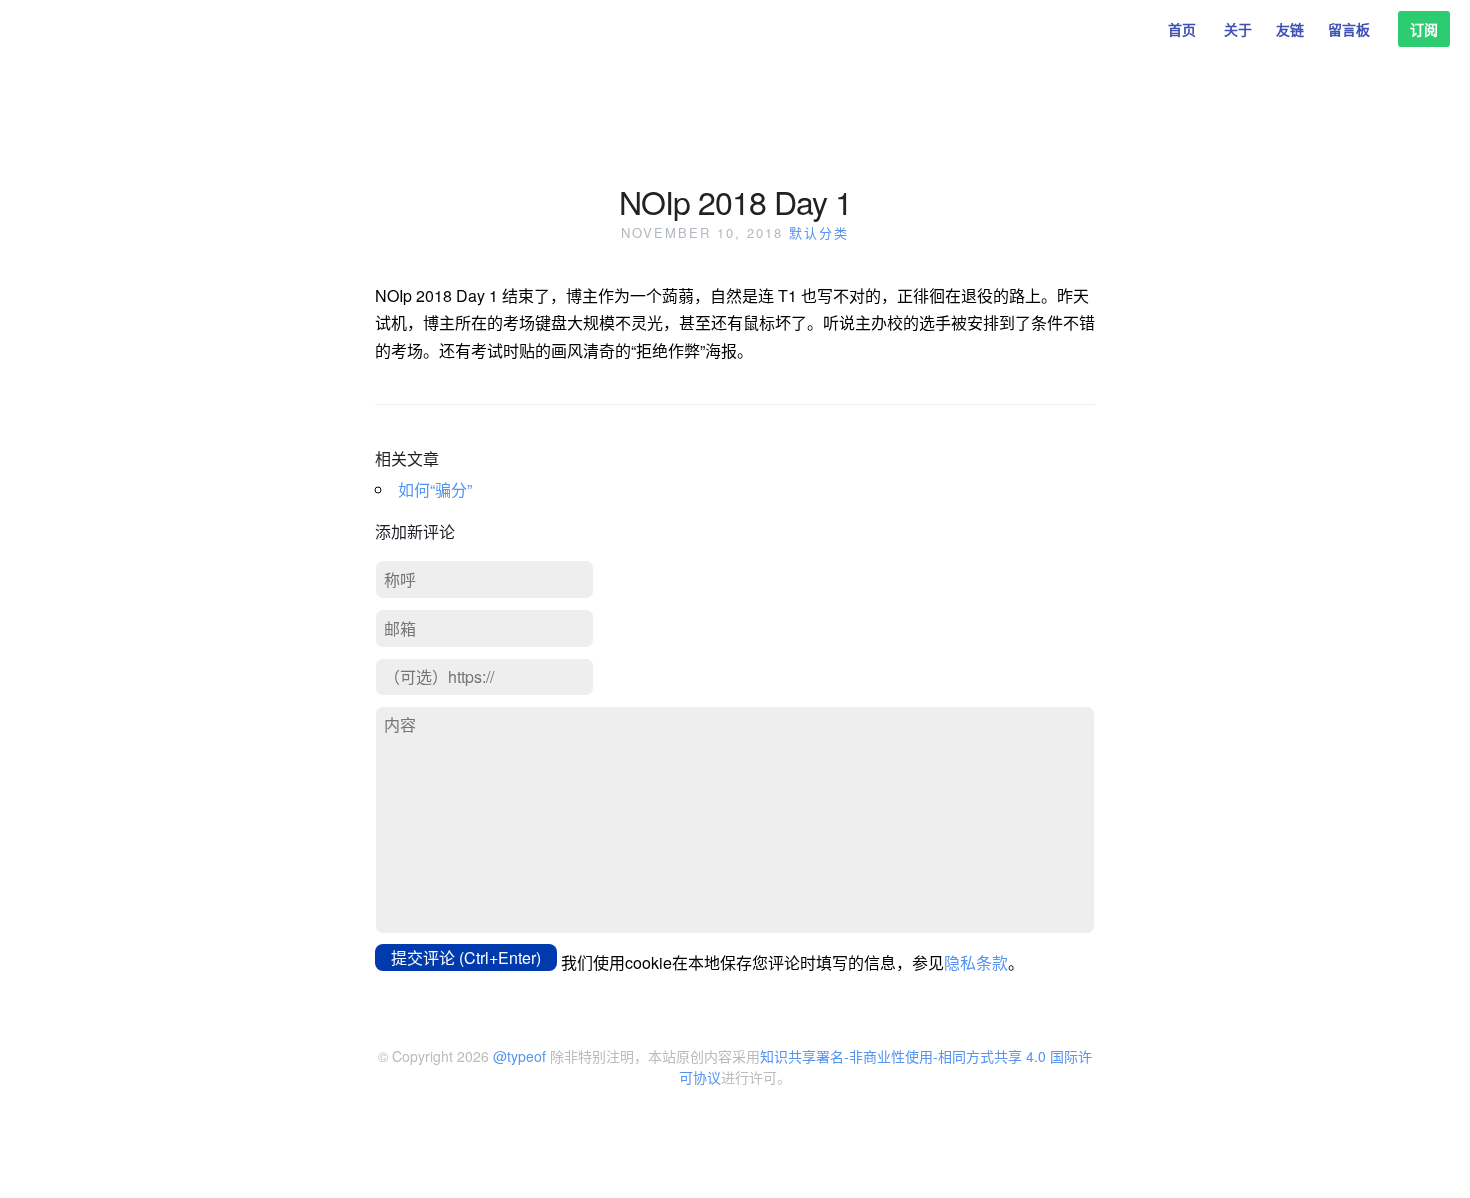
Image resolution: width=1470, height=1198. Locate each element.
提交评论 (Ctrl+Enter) (466, 957)
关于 (1238, 29)
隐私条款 (976, 962)
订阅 (1424, 29)
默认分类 (819, 232)
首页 (1182, 29)
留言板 (1349, 29)
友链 (1290, 29)
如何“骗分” (435, 489)
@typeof (519, 1056)
